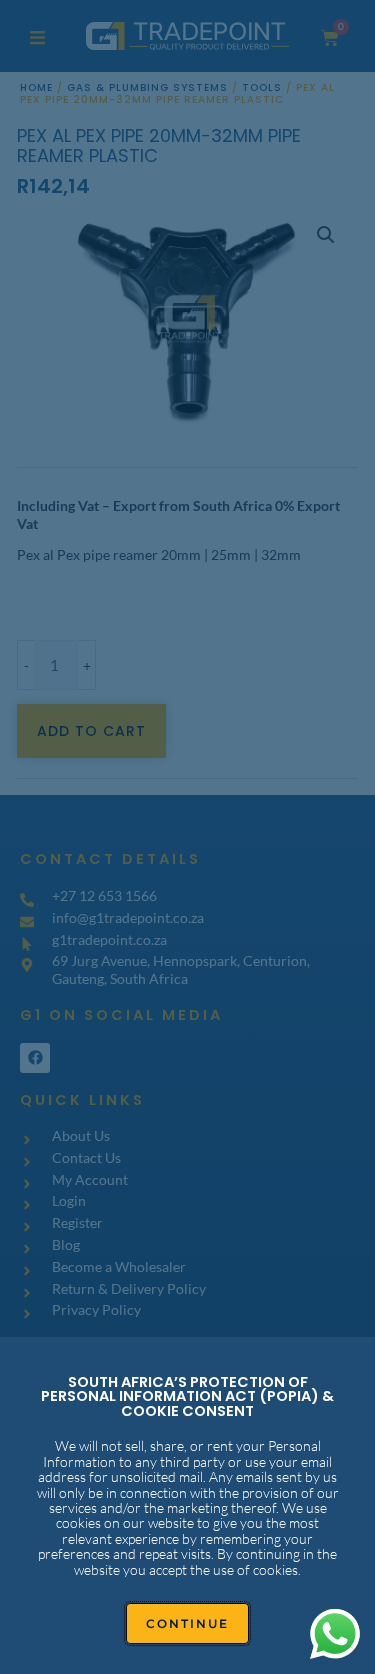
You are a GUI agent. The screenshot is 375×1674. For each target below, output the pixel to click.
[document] (187, 837)
